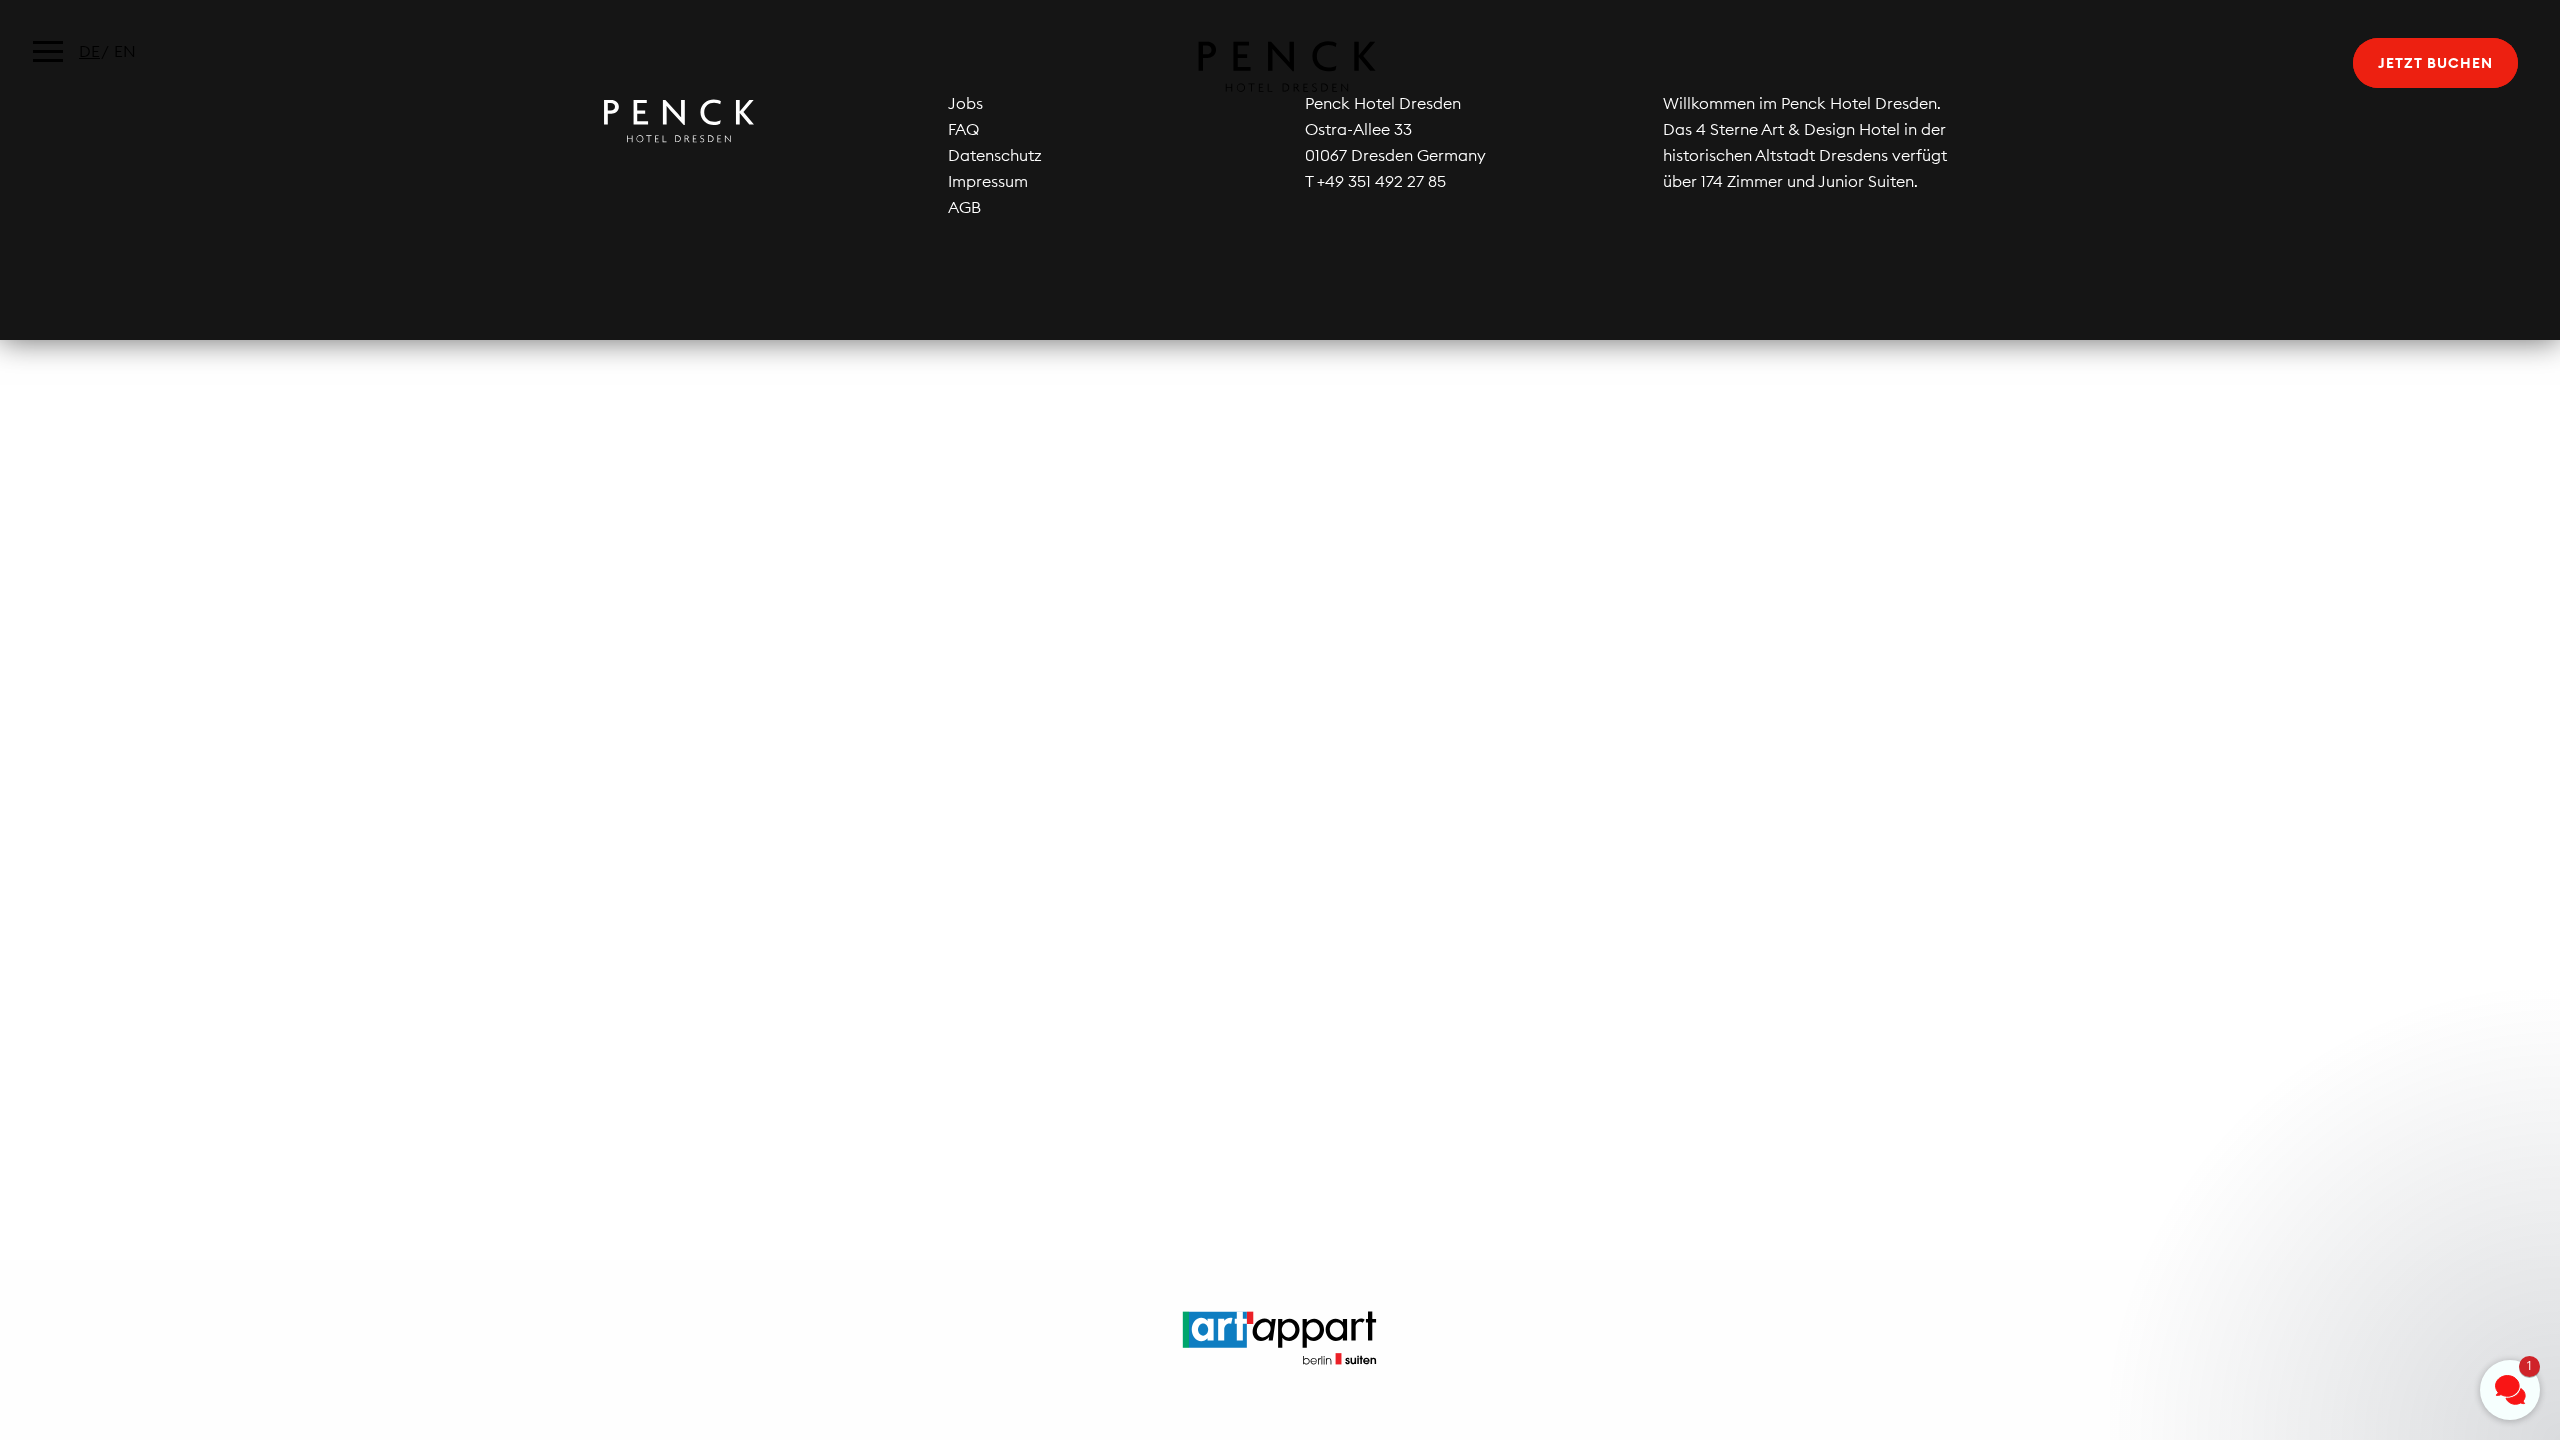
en (125, 51)
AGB (964, 207)
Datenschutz (995, 155)
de (89, 51)
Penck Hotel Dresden (1280, 66)
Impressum (988, 181)
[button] (2390, 1253)
